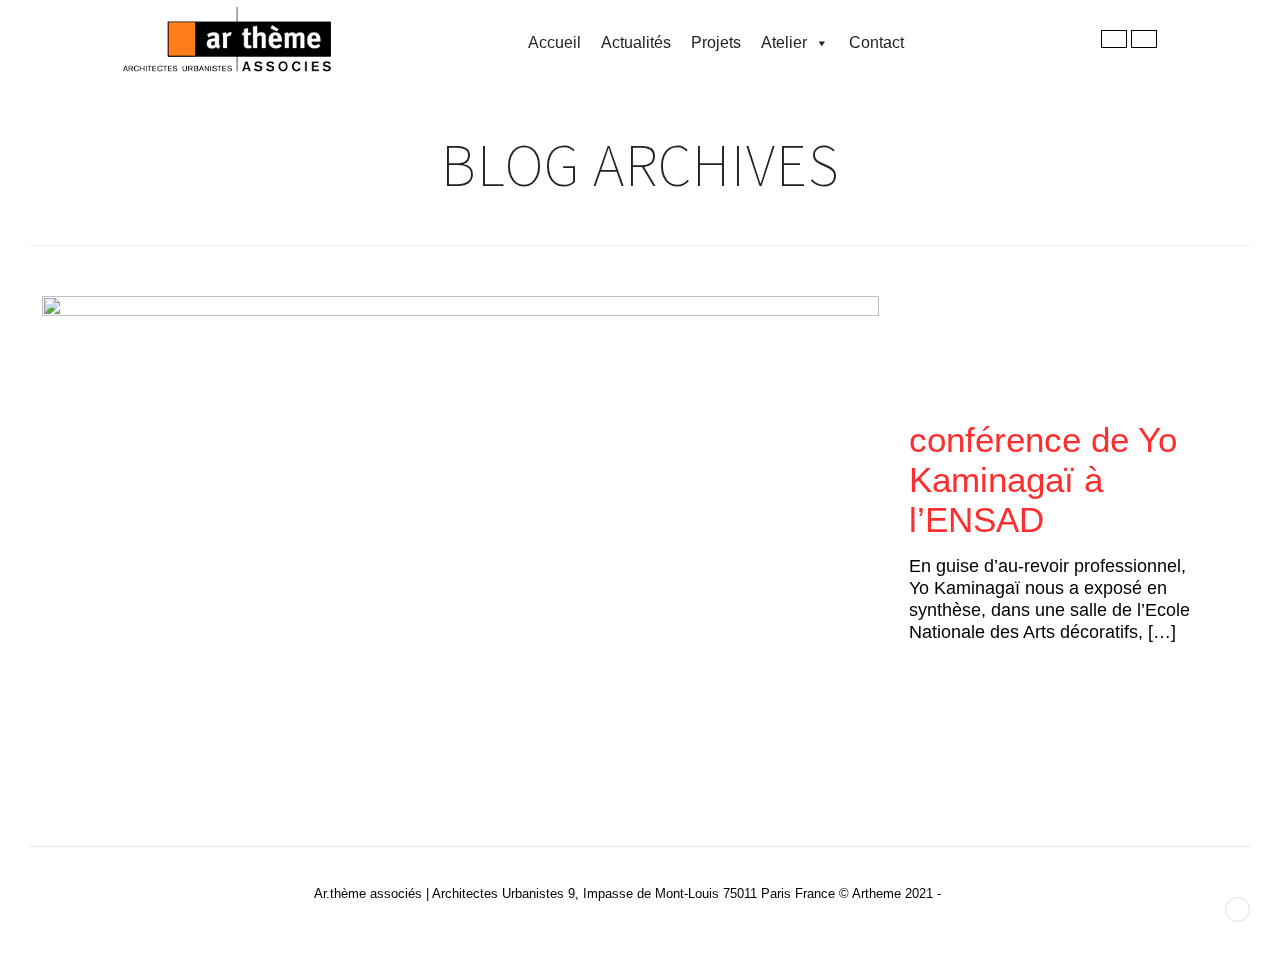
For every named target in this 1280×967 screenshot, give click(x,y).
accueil (554, 42)
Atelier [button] (784, 42)
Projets (716, 42)
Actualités (636, 42)
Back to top (1237, 909)
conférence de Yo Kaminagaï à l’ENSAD (1043, 479)
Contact (876, 42)
